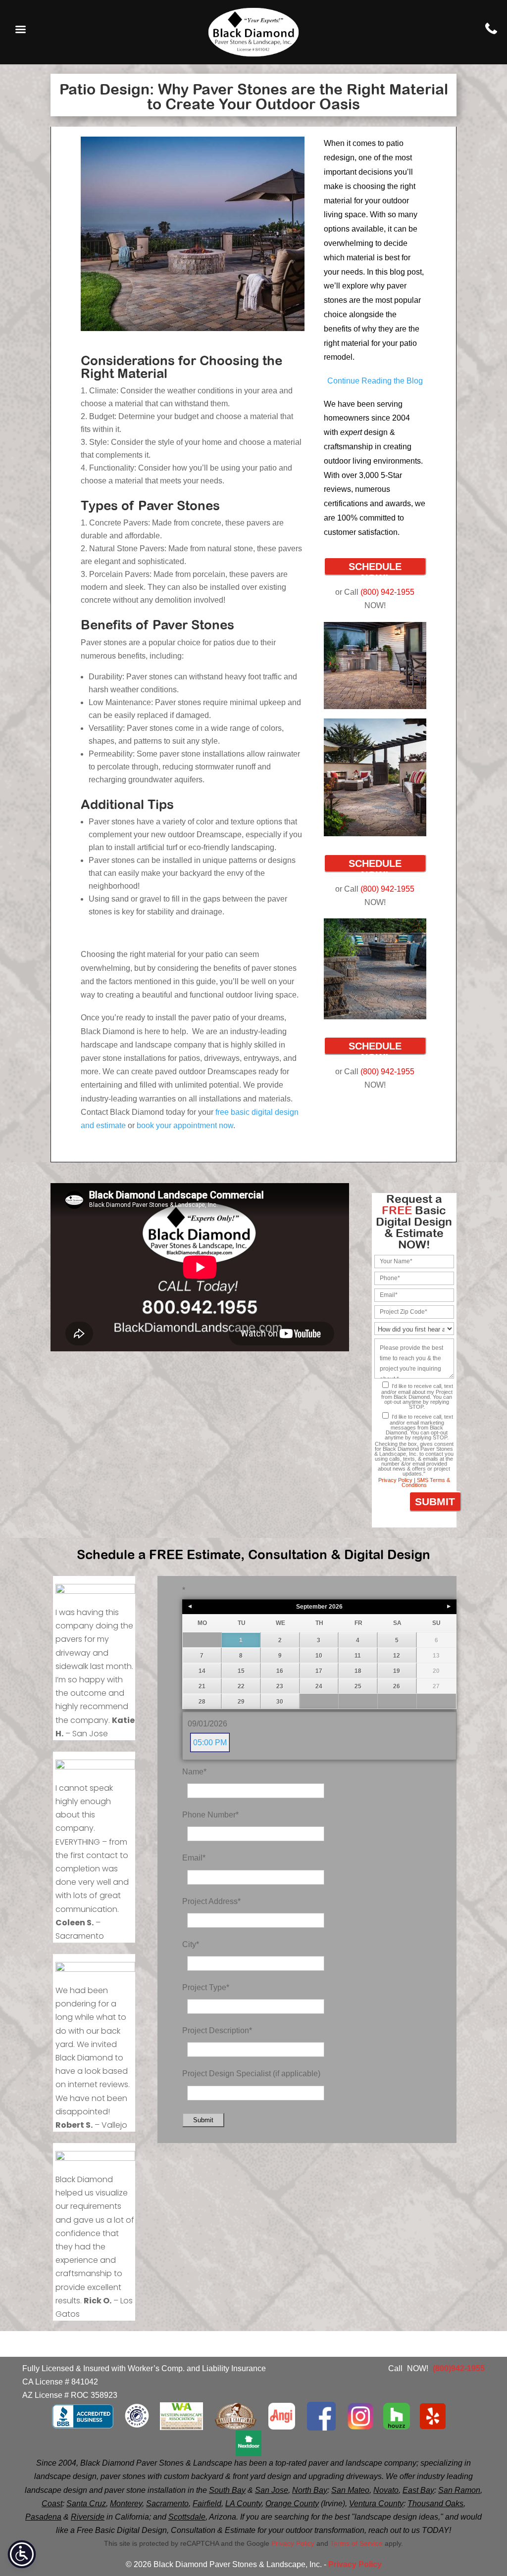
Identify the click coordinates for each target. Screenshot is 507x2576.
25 (358, 1686)
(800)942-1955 (459, 2368)
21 (202, 1686)
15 (241, 1671)
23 (280, 1686)
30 (280, 1702)
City (191, 1944)
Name (194, 1772)
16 (280, 1671)
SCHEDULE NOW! (375, 568)
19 (397, 1671)
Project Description (217, 2030)
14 (202, 1671)
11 (358, 1656)
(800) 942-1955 (386, 592)
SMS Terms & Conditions (426, 1482)
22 (241, 1686)
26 (397, 1686)
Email (194, 1858)
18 (358, 1671)
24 (319, 1686)
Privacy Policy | (397, 1480)
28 (202, 1702)
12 (397, 1656)
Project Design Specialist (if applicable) (251, 2074)
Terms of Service (356, 2543)
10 (319, 1656)
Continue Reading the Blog (375, 381)
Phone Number (210, 1815)
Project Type (206, 1987)
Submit (203, 2120)
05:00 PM (210, 1742)
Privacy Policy (293, 2543)
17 (319, 1671)
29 (241, 1702)
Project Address (211, 1901)
